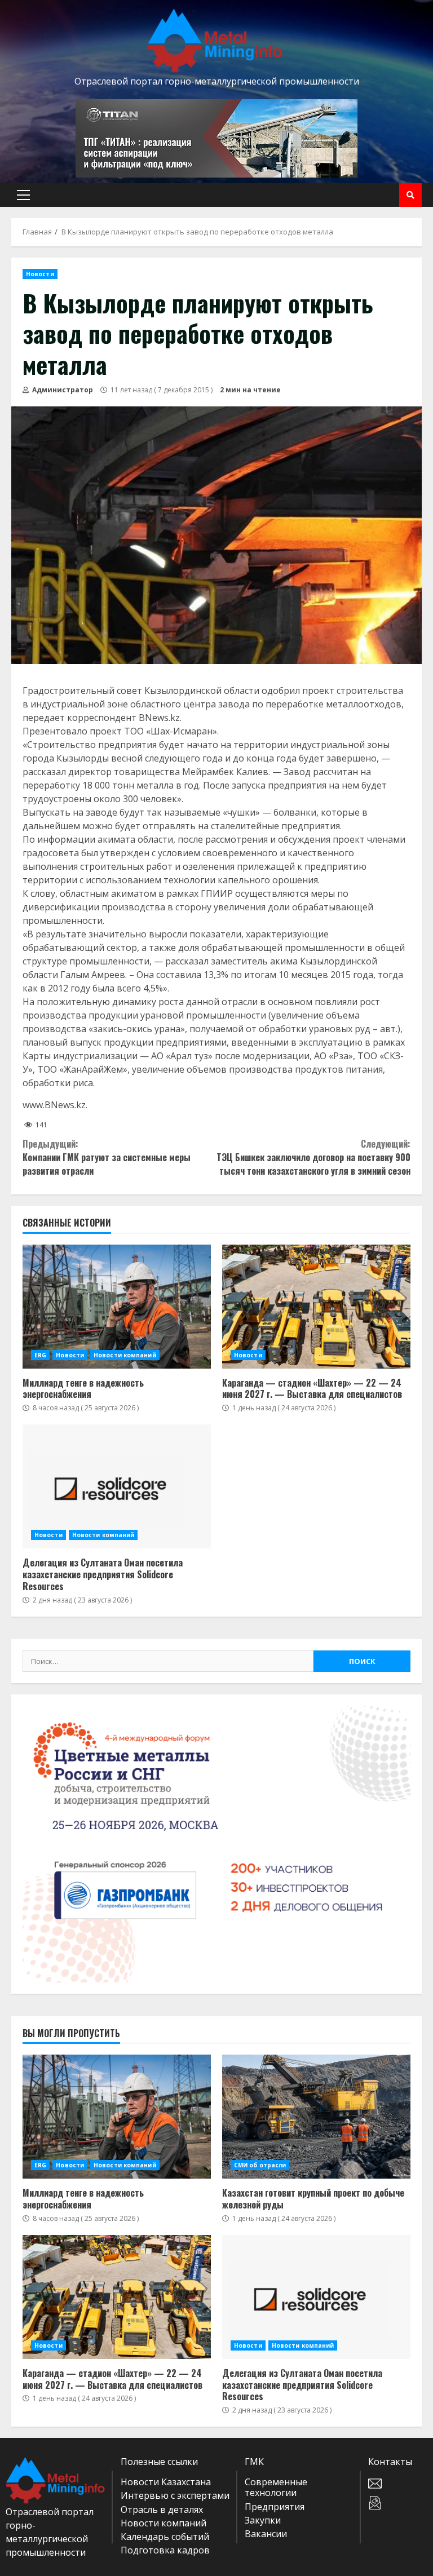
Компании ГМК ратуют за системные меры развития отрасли (107, 1157)
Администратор (62, 390)
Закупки (263, 2520)
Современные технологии (276, 2487)
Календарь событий (165, 2537)
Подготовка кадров (165, 2550)
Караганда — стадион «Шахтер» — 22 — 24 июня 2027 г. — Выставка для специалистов (316, 1307)
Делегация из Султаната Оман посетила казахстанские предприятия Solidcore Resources (117, 1486)
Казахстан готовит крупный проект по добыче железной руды (316, 2117)
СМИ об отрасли (260, 2165)
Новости (40, 274)
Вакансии (266, 2534)
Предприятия (275, 2507)
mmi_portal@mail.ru (398, 2484)
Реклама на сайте (398, 2503)
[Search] (410, 195)
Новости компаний (125, 1355)
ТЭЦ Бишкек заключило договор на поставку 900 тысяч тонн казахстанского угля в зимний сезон (313, 1157)
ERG (40, 1355)
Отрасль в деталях (162, 2509)
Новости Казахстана (166, 2482)
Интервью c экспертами (175, 2495)
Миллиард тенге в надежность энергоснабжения (117, 1307)
